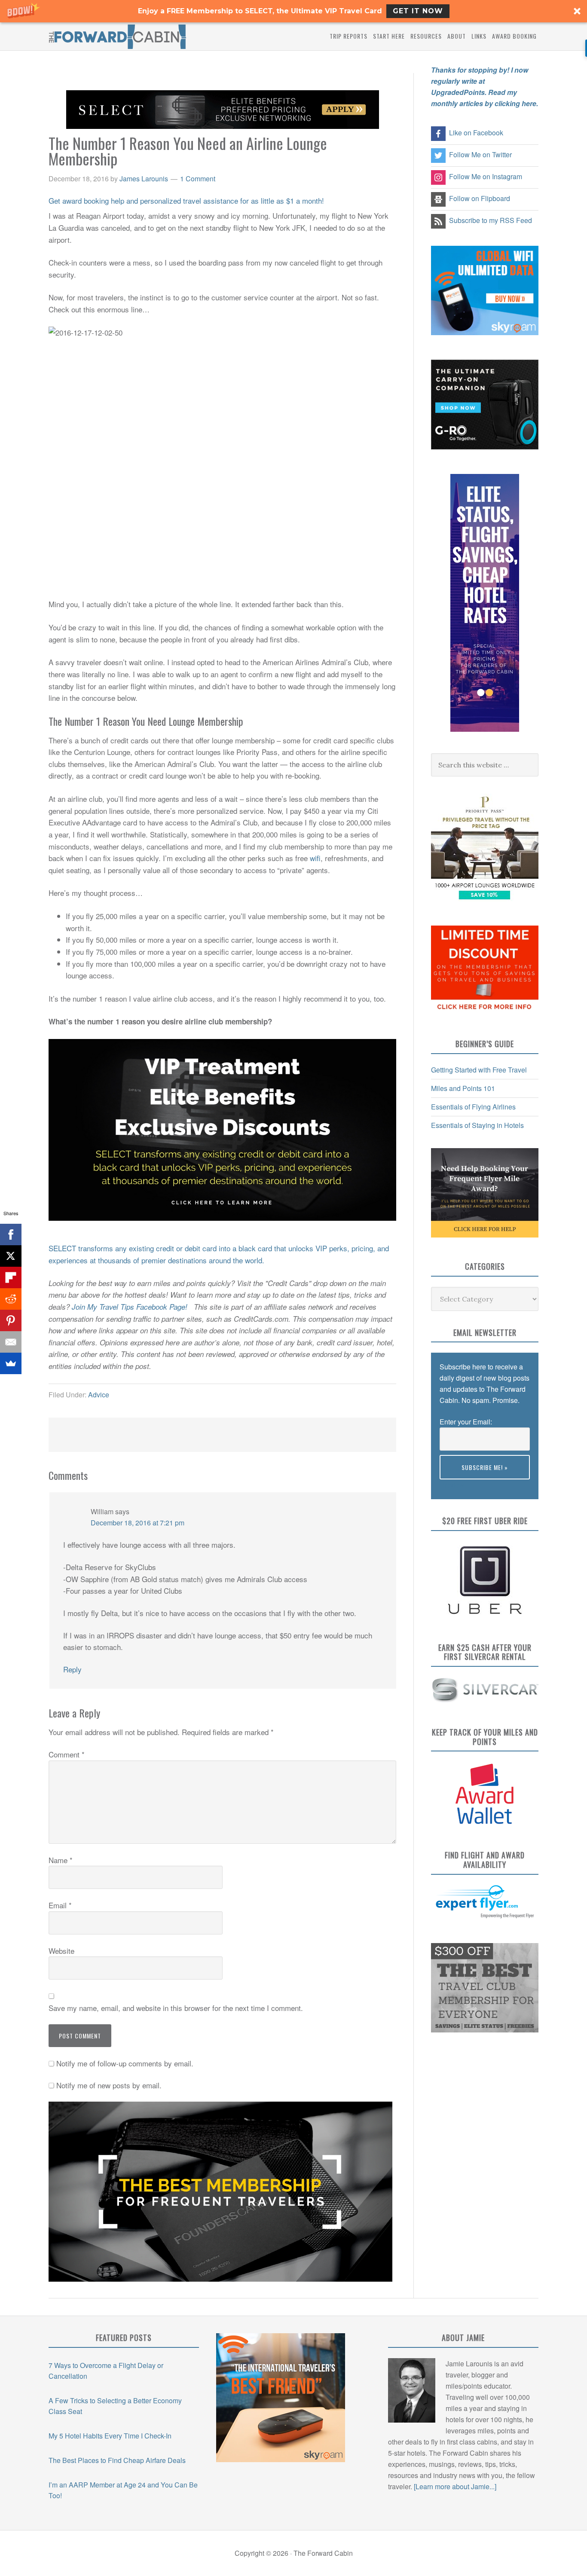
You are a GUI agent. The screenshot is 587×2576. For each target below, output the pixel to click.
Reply (72, 1669)
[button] (293, 11)
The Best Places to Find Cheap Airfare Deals (117, 2460)
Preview (452, 1485)
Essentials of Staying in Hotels (477, 1125)
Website (61, 1951)
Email (60, 1905)
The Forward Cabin (117, 36)
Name (61, 1860)
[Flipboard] (11, 1277)
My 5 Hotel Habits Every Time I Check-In (110, 2436)
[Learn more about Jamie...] (455, 2486)
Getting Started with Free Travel (479, 1070)
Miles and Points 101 (463, 1088)
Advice (99, 1395)
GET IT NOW (418, 11)
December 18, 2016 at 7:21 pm (138, 1523)
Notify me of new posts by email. (109, 2085)
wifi (315, 858)
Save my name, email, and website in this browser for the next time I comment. (176, 2008)
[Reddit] (11, 1299)
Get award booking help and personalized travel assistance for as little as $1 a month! (186, 200)
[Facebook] (11, 1235)
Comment (67, 1754)
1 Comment (198, 179)
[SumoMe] (11, 1363)
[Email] (11, 1342)
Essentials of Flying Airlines (473, 1107)
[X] (11, 1256)
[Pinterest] (11, 1320)
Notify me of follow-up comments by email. (125, 2063)
